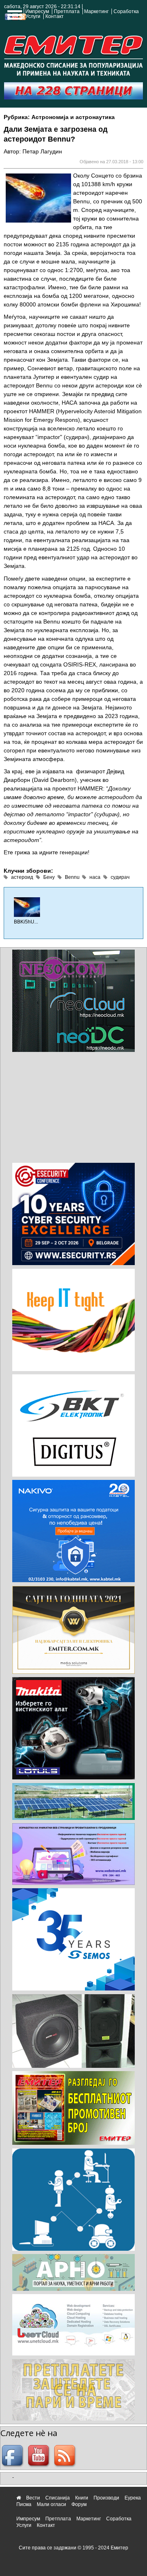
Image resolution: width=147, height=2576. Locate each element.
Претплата (67, 11)
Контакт (55, 16)
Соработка (126, 11)
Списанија (58, 2498)
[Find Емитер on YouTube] (40, 2456)
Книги (82, 2498)
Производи (106, 2498)
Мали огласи (51, 2504)
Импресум (37, 11)
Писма (24, 2504)
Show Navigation (13, 17)
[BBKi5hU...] (27, 907)
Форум (79, 2504)
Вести (33, 2498)
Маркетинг (96, 11)
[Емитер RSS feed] (66, 2456)
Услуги (33, 16)
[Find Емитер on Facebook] (13, 2456)
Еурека (133, 2498)
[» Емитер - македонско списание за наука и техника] (73, 54)
